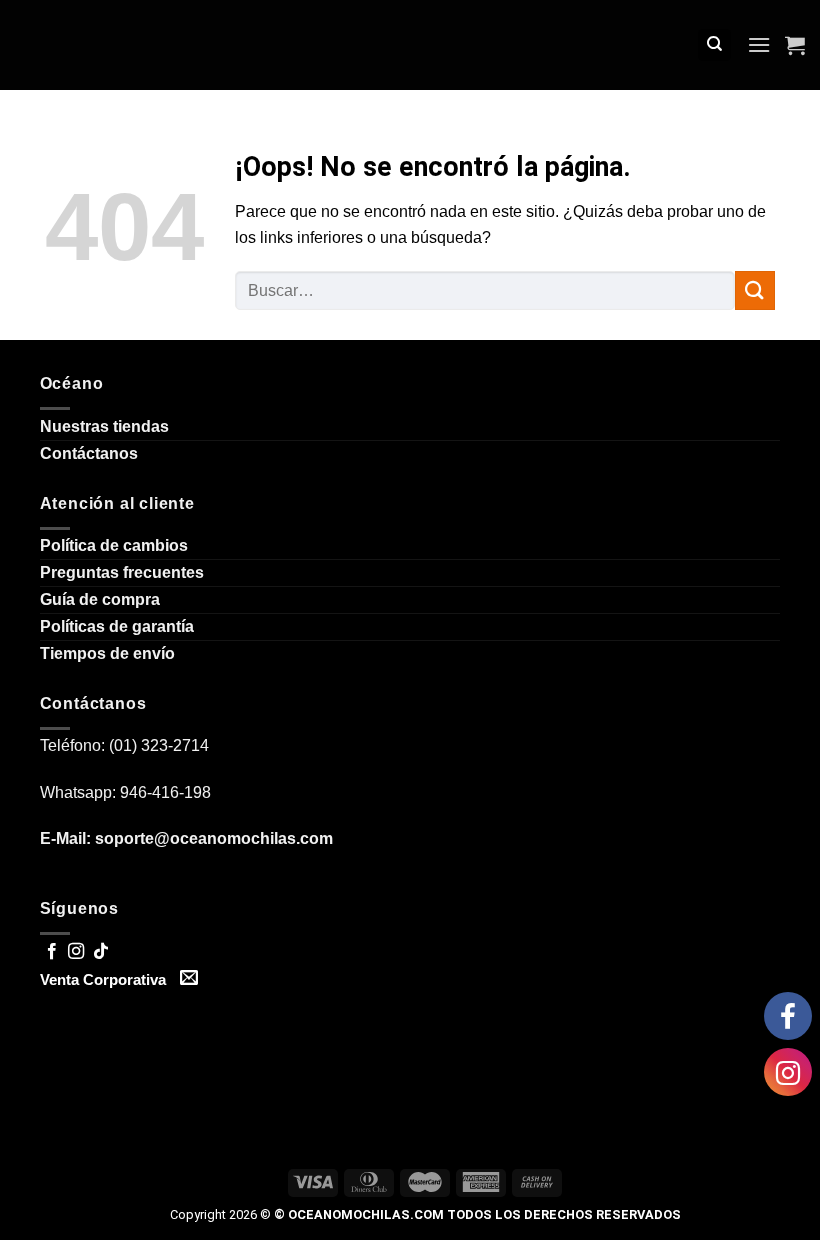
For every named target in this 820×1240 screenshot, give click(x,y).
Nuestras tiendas (104, 426)
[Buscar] (714, 45)
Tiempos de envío (107, 653)
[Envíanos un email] (189, 979)
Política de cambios (114, 545)
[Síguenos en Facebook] (52, 952)
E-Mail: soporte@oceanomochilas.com (186, 838)
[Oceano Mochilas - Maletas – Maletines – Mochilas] (425, 45)
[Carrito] (795, 45)
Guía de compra (100, 599)
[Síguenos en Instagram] (76, 952)
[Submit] (755, 290)
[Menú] (759, 44)
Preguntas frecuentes (122, 572)
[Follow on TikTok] (101, 952)
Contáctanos (89, 453)
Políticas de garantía (117, 626)
